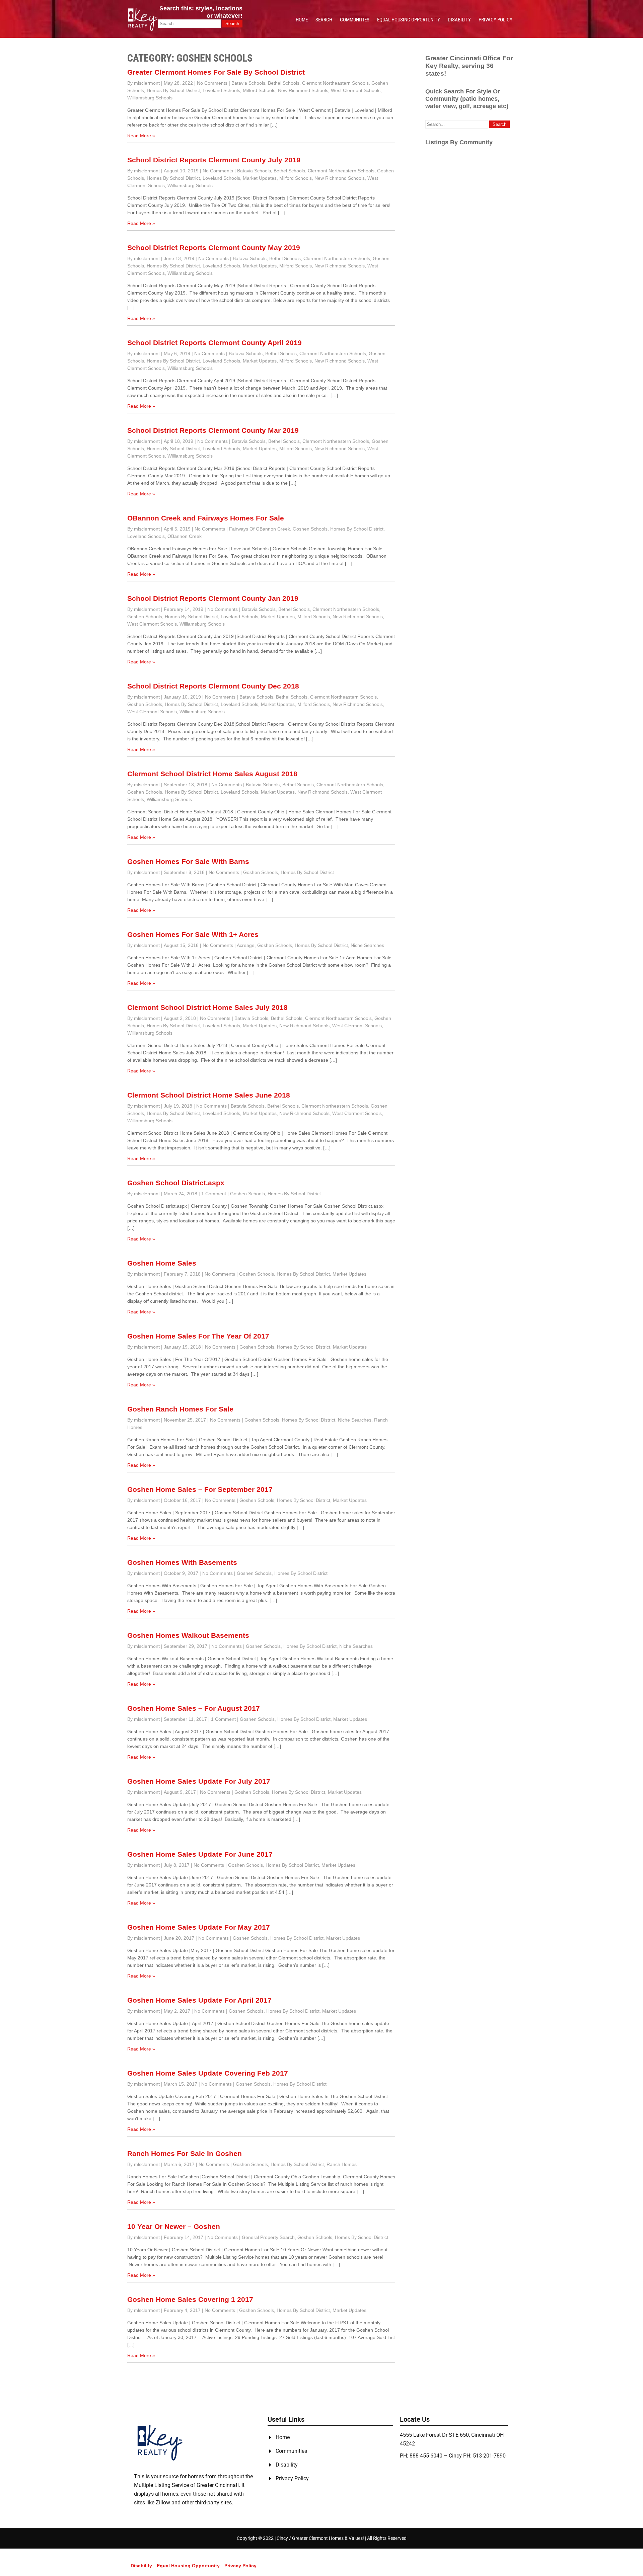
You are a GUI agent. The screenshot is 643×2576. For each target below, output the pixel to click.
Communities (355, 20)
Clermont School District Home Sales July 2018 (207, 1007)
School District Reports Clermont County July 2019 (214, 160)
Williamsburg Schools (150, 98)
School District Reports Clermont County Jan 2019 (213, 598)
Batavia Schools (248, 83)
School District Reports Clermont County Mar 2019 (213, 430)
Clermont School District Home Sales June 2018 (209, 1095)
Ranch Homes (342, 2164)
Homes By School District (173, 90)
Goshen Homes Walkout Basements (188, 1635)
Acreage (246, 945)
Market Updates (260, 178)
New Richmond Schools (303, 90)
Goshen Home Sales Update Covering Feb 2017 (208, 2073)
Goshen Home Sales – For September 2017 (200, 1489)
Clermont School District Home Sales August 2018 (212, 774)
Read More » (141, 136)
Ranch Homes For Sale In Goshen (185, 2153)
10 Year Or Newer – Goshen (174, 2226)
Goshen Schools (310, 529)
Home (302, 20)
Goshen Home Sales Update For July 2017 (199, 1781)
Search (324, 20)
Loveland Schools (221, 90)
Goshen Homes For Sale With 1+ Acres (193, 934)
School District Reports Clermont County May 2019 (214, 248)
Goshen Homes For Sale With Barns (188, 861)
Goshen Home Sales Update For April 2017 (199, 2000)
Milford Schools (259, 90)
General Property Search (268, 2237)
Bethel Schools (284, 83)
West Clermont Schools (356, 90)
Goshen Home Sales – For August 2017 (194, 1708)
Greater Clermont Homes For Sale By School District (216, 72)
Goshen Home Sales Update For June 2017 (200, 1854)
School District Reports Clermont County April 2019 (215, 343)
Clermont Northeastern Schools (335, 83)
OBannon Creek (185, 536)
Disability (459, 20)
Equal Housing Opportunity (409, 20)
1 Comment (214, 1194)
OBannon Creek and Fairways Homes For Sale (206, 518)
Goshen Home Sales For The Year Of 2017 (198, 1336)
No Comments (212, 83)
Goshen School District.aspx (176, 1183)
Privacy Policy (495, 20)
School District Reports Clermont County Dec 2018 (213, 686)
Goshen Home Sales (162, 1263)
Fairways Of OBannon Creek (260, 529)
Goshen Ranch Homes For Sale (180, 1409)
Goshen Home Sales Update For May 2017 (199, 1927)
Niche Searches (367, 945)
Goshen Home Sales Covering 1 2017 (190, 2299)
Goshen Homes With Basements (182, 1562)
